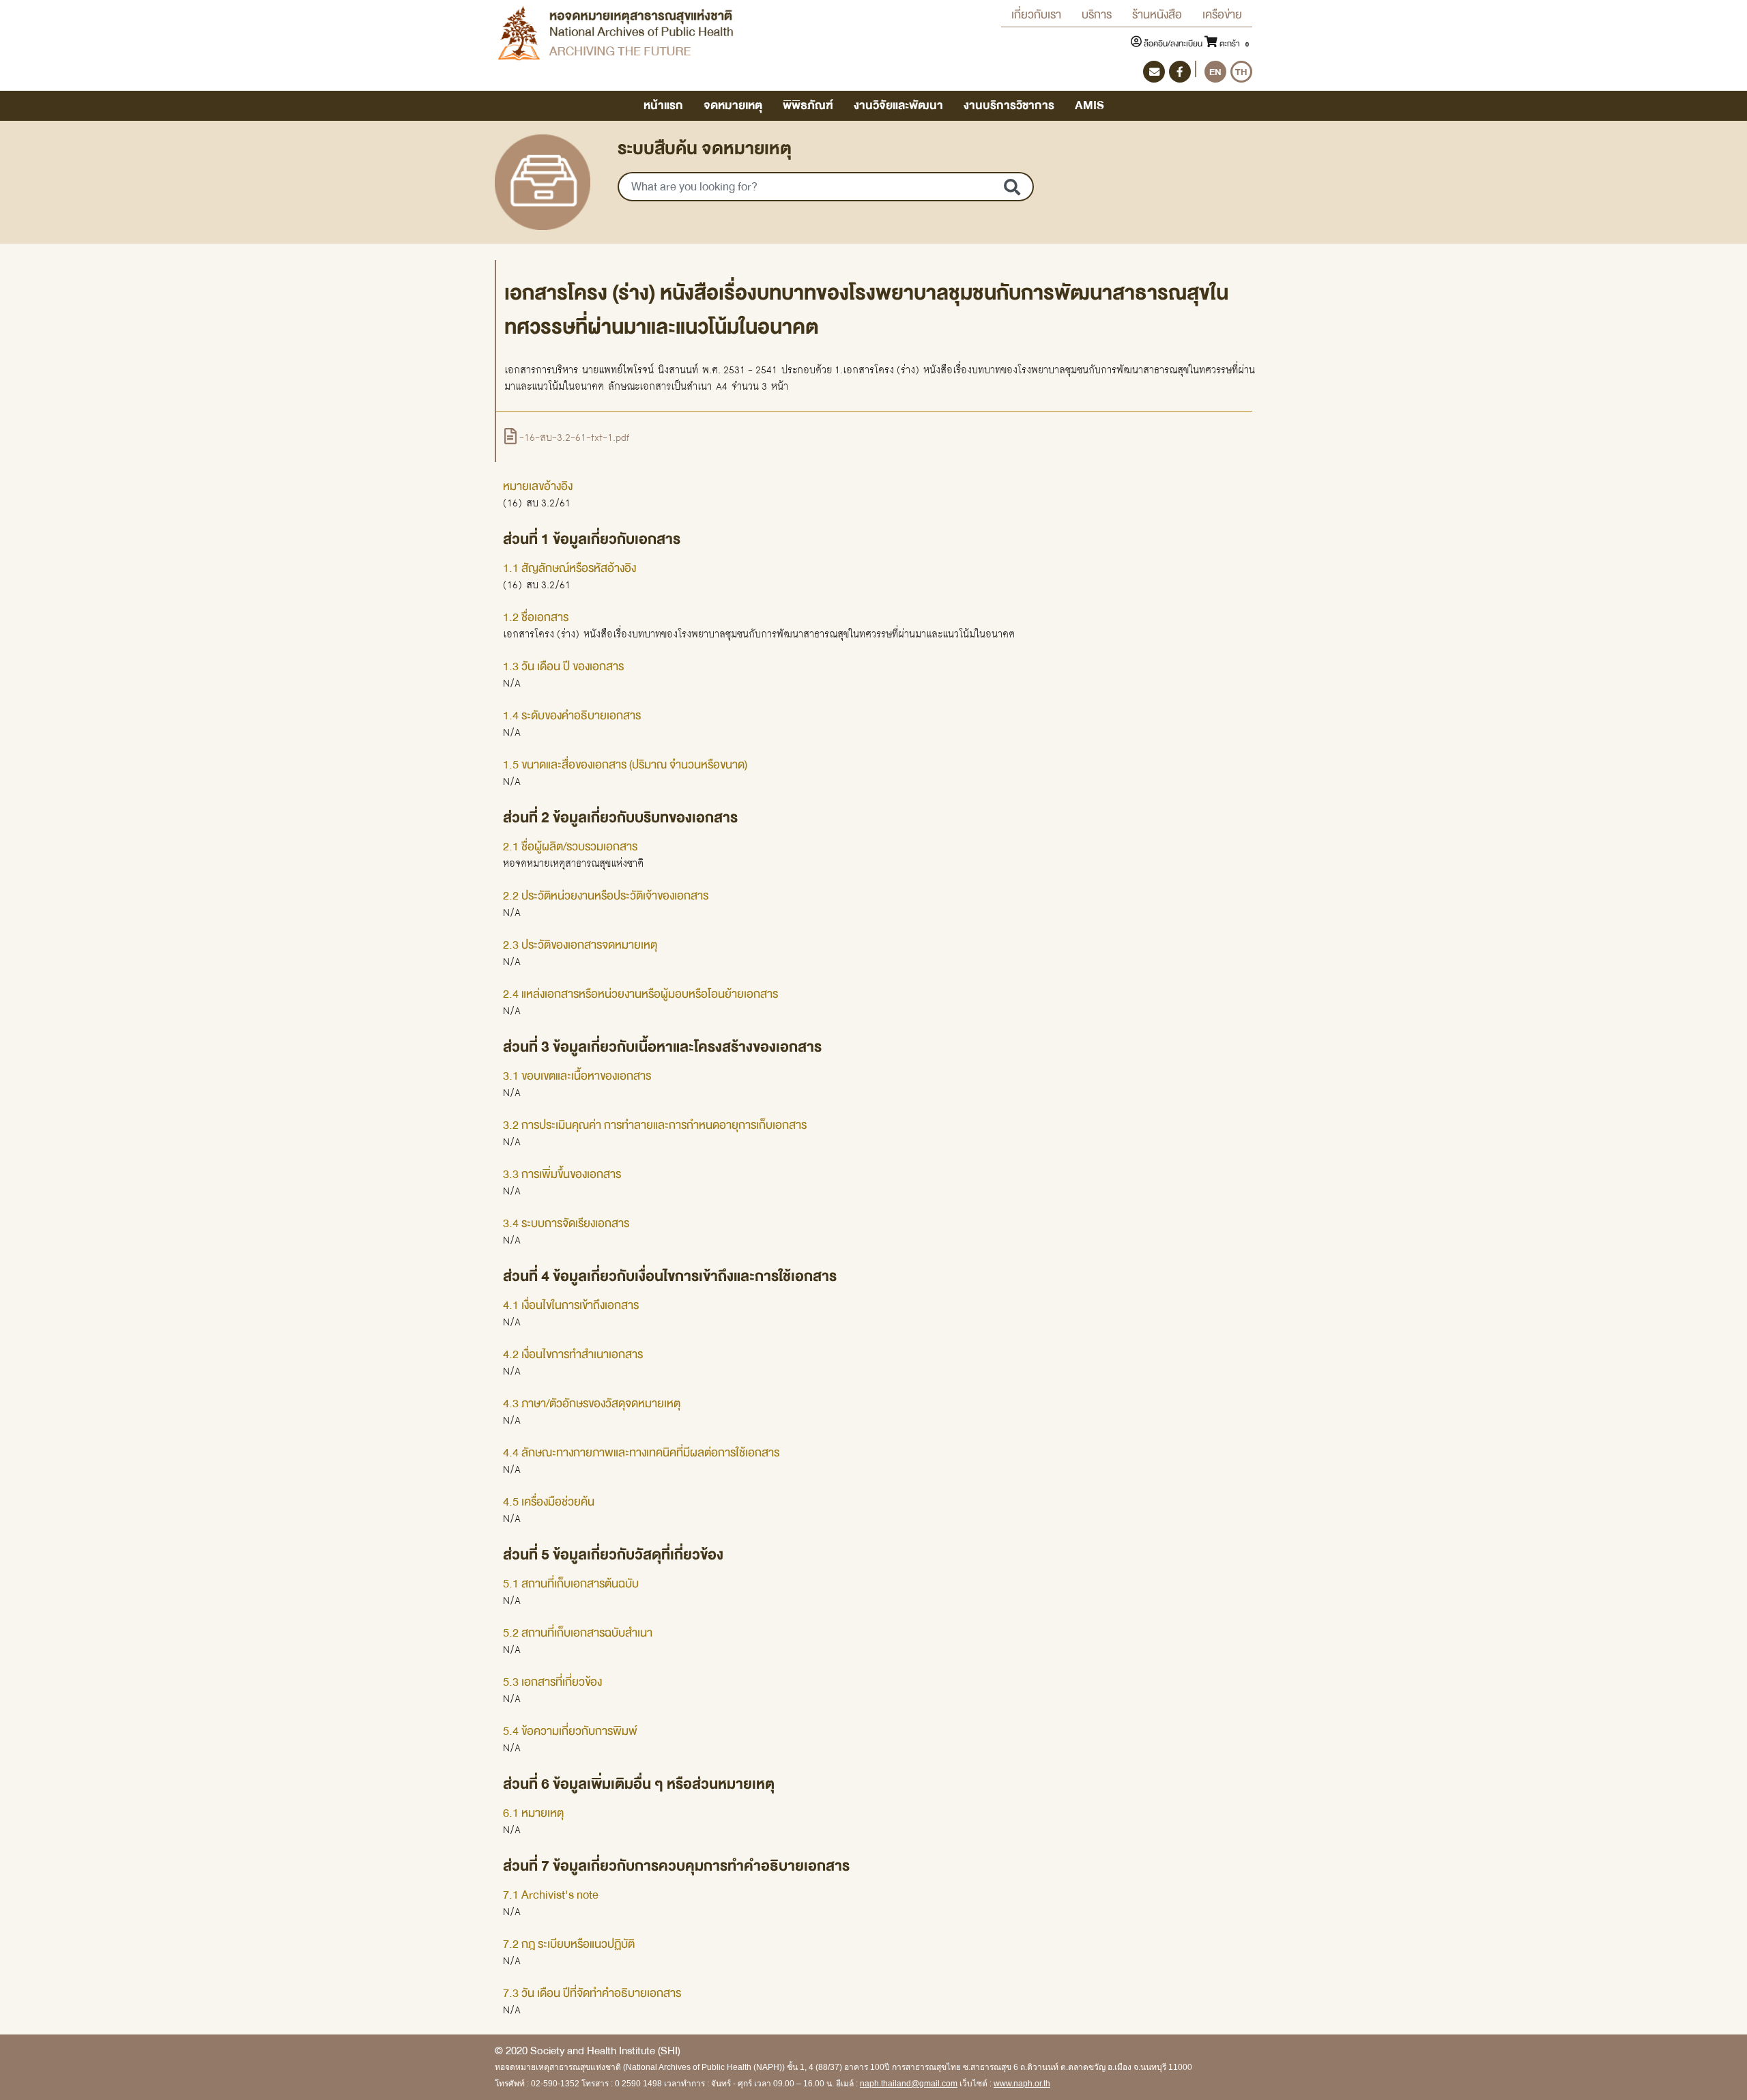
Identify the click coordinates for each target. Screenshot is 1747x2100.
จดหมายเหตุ (733, 105)
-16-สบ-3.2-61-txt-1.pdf (573, 437)
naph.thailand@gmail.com (909, 2084)
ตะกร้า (1233, 44)
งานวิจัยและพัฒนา (898, 105)
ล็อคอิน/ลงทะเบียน (1173, 44)
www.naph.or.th (1022, 2084)
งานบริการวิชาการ (1009, 105)
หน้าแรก (663, 105)
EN (1215, 72)
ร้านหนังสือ (1157, 15)
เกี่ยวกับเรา (1036, 15)
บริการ (1097, 15)
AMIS (1089, 105)
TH (1241, 72)
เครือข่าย (1222, 15)
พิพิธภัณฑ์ (808, 105)
